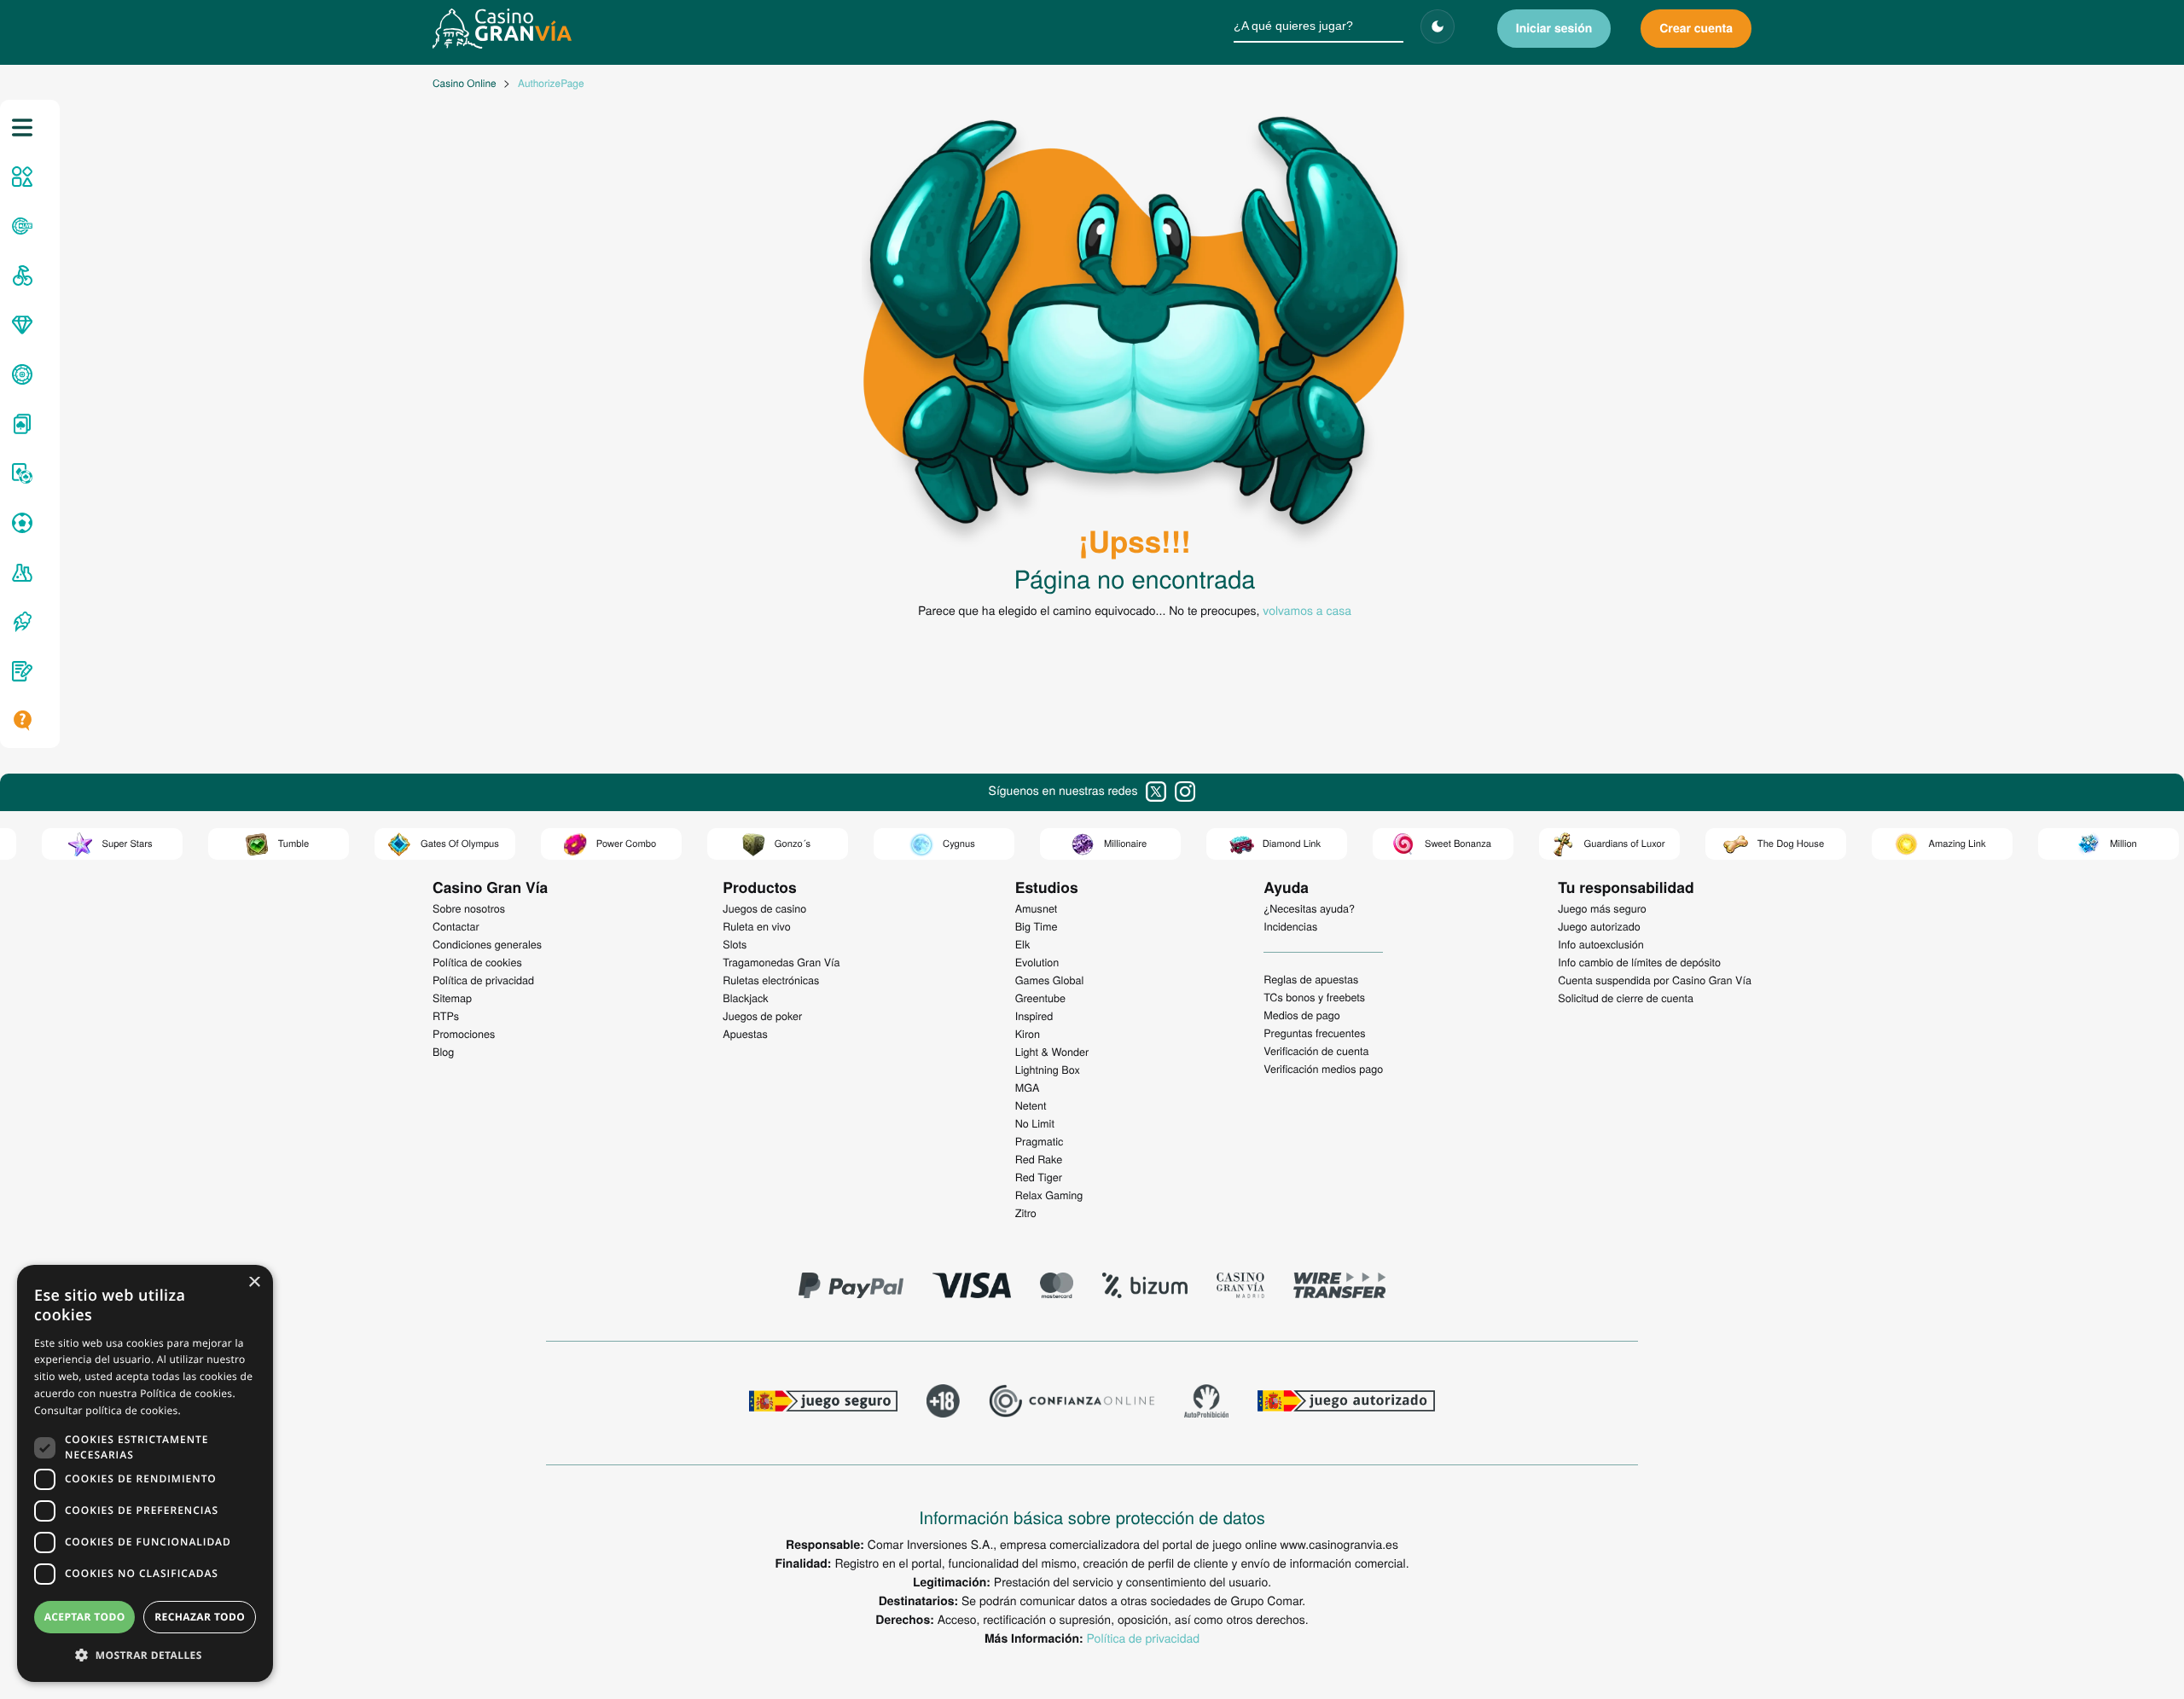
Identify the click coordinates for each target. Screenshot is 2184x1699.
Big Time (1037, 926)
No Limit (1035, 1123)
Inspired (1034, 1016)
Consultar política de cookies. (107, 1410)
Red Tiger (1039, 1177)
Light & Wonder (1052, 1052)
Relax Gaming (1049, 1195)
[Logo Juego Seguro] (823, 1403)
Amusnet (1037, 908)
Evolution (1037, 962)
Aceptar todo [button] (85, 1617)
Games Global (1050, 980)
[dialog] (145, 1473)
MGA (1028, 1087)
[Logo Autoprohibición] (1206, 1403)
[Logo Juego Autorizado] (1346, 1403)
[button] (145, 1655)
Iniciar (1554, 28)
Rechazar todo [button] (200, 1617)
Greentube (1040, 998)
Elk (1023, 944)
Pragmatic (1040, 1141)
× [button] (254, 1283)
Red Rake (1039, 1159)
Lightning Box (1048, 1070)
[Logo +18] (943, 1403)
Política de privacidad (1143, 1638)
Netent (1031, 1105)
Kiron (1028, 1034)
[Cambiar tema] (1438, 26)
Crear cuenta (1696, 28)
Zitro (1026, 1213)
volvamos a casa (1307, 610)
